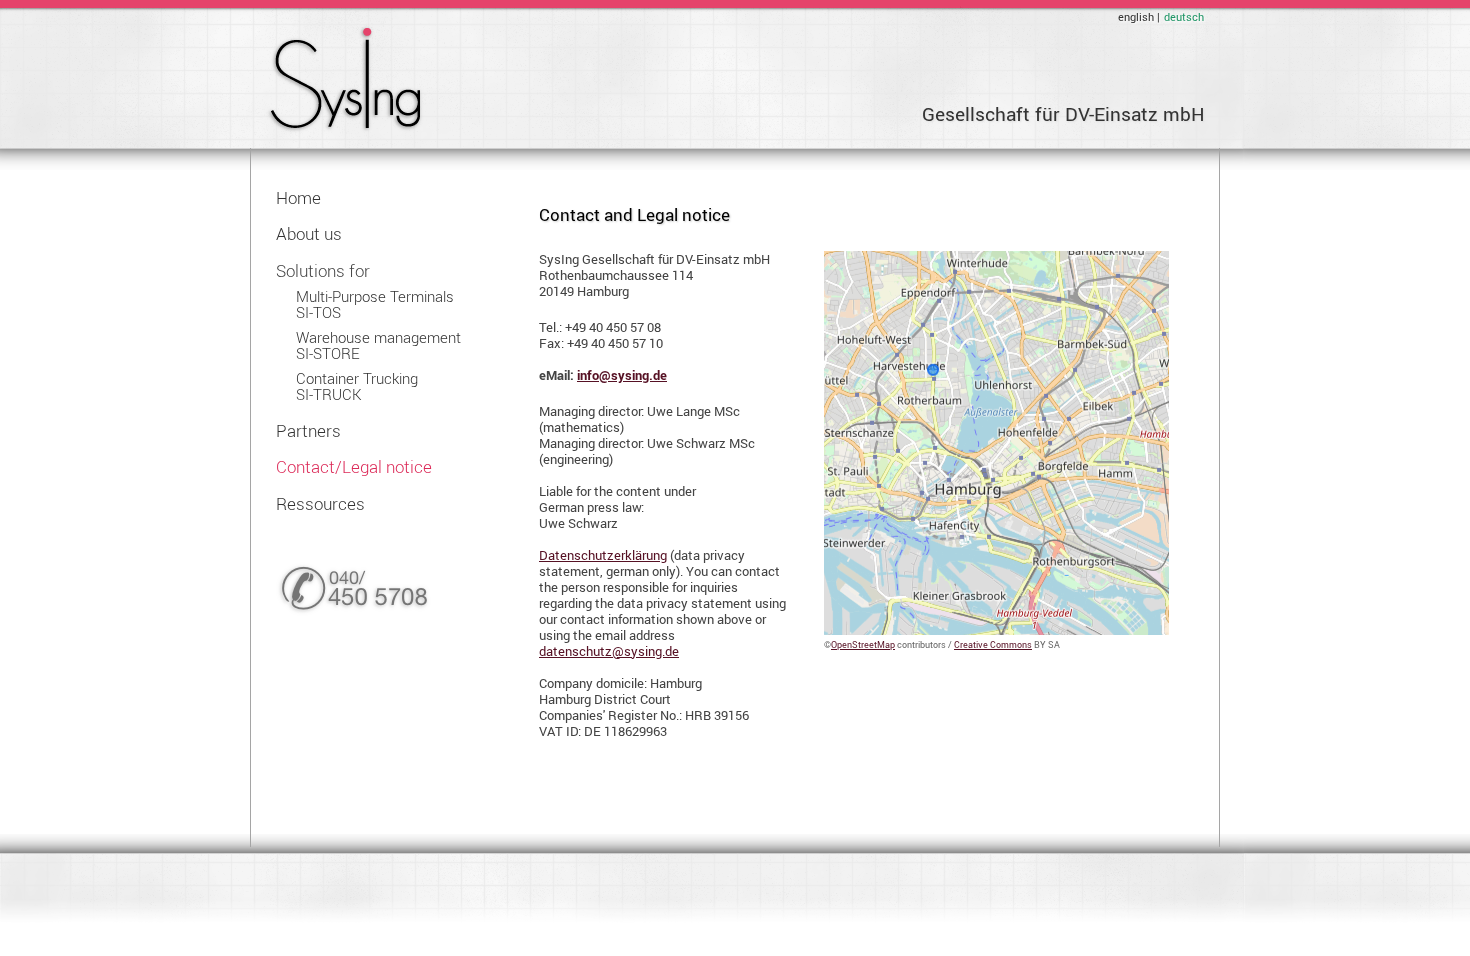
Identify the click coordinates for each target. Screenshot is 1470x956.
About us (309, 233)
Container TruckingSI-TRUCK (357, 386)
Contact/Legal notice (354, 466)
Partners (308, 430)
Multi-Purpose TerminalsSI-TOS (375, 304)
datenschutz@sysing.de (609, 651)
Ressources (320, 503)
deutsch (1184, 17)
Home (298, 197)
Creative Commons (993, 644)
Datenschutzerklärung (603, 555)
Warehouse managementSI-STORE (378, 345)
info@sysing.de (622, 375)
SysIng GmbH (344, 79)
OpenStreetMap (863, 644)
